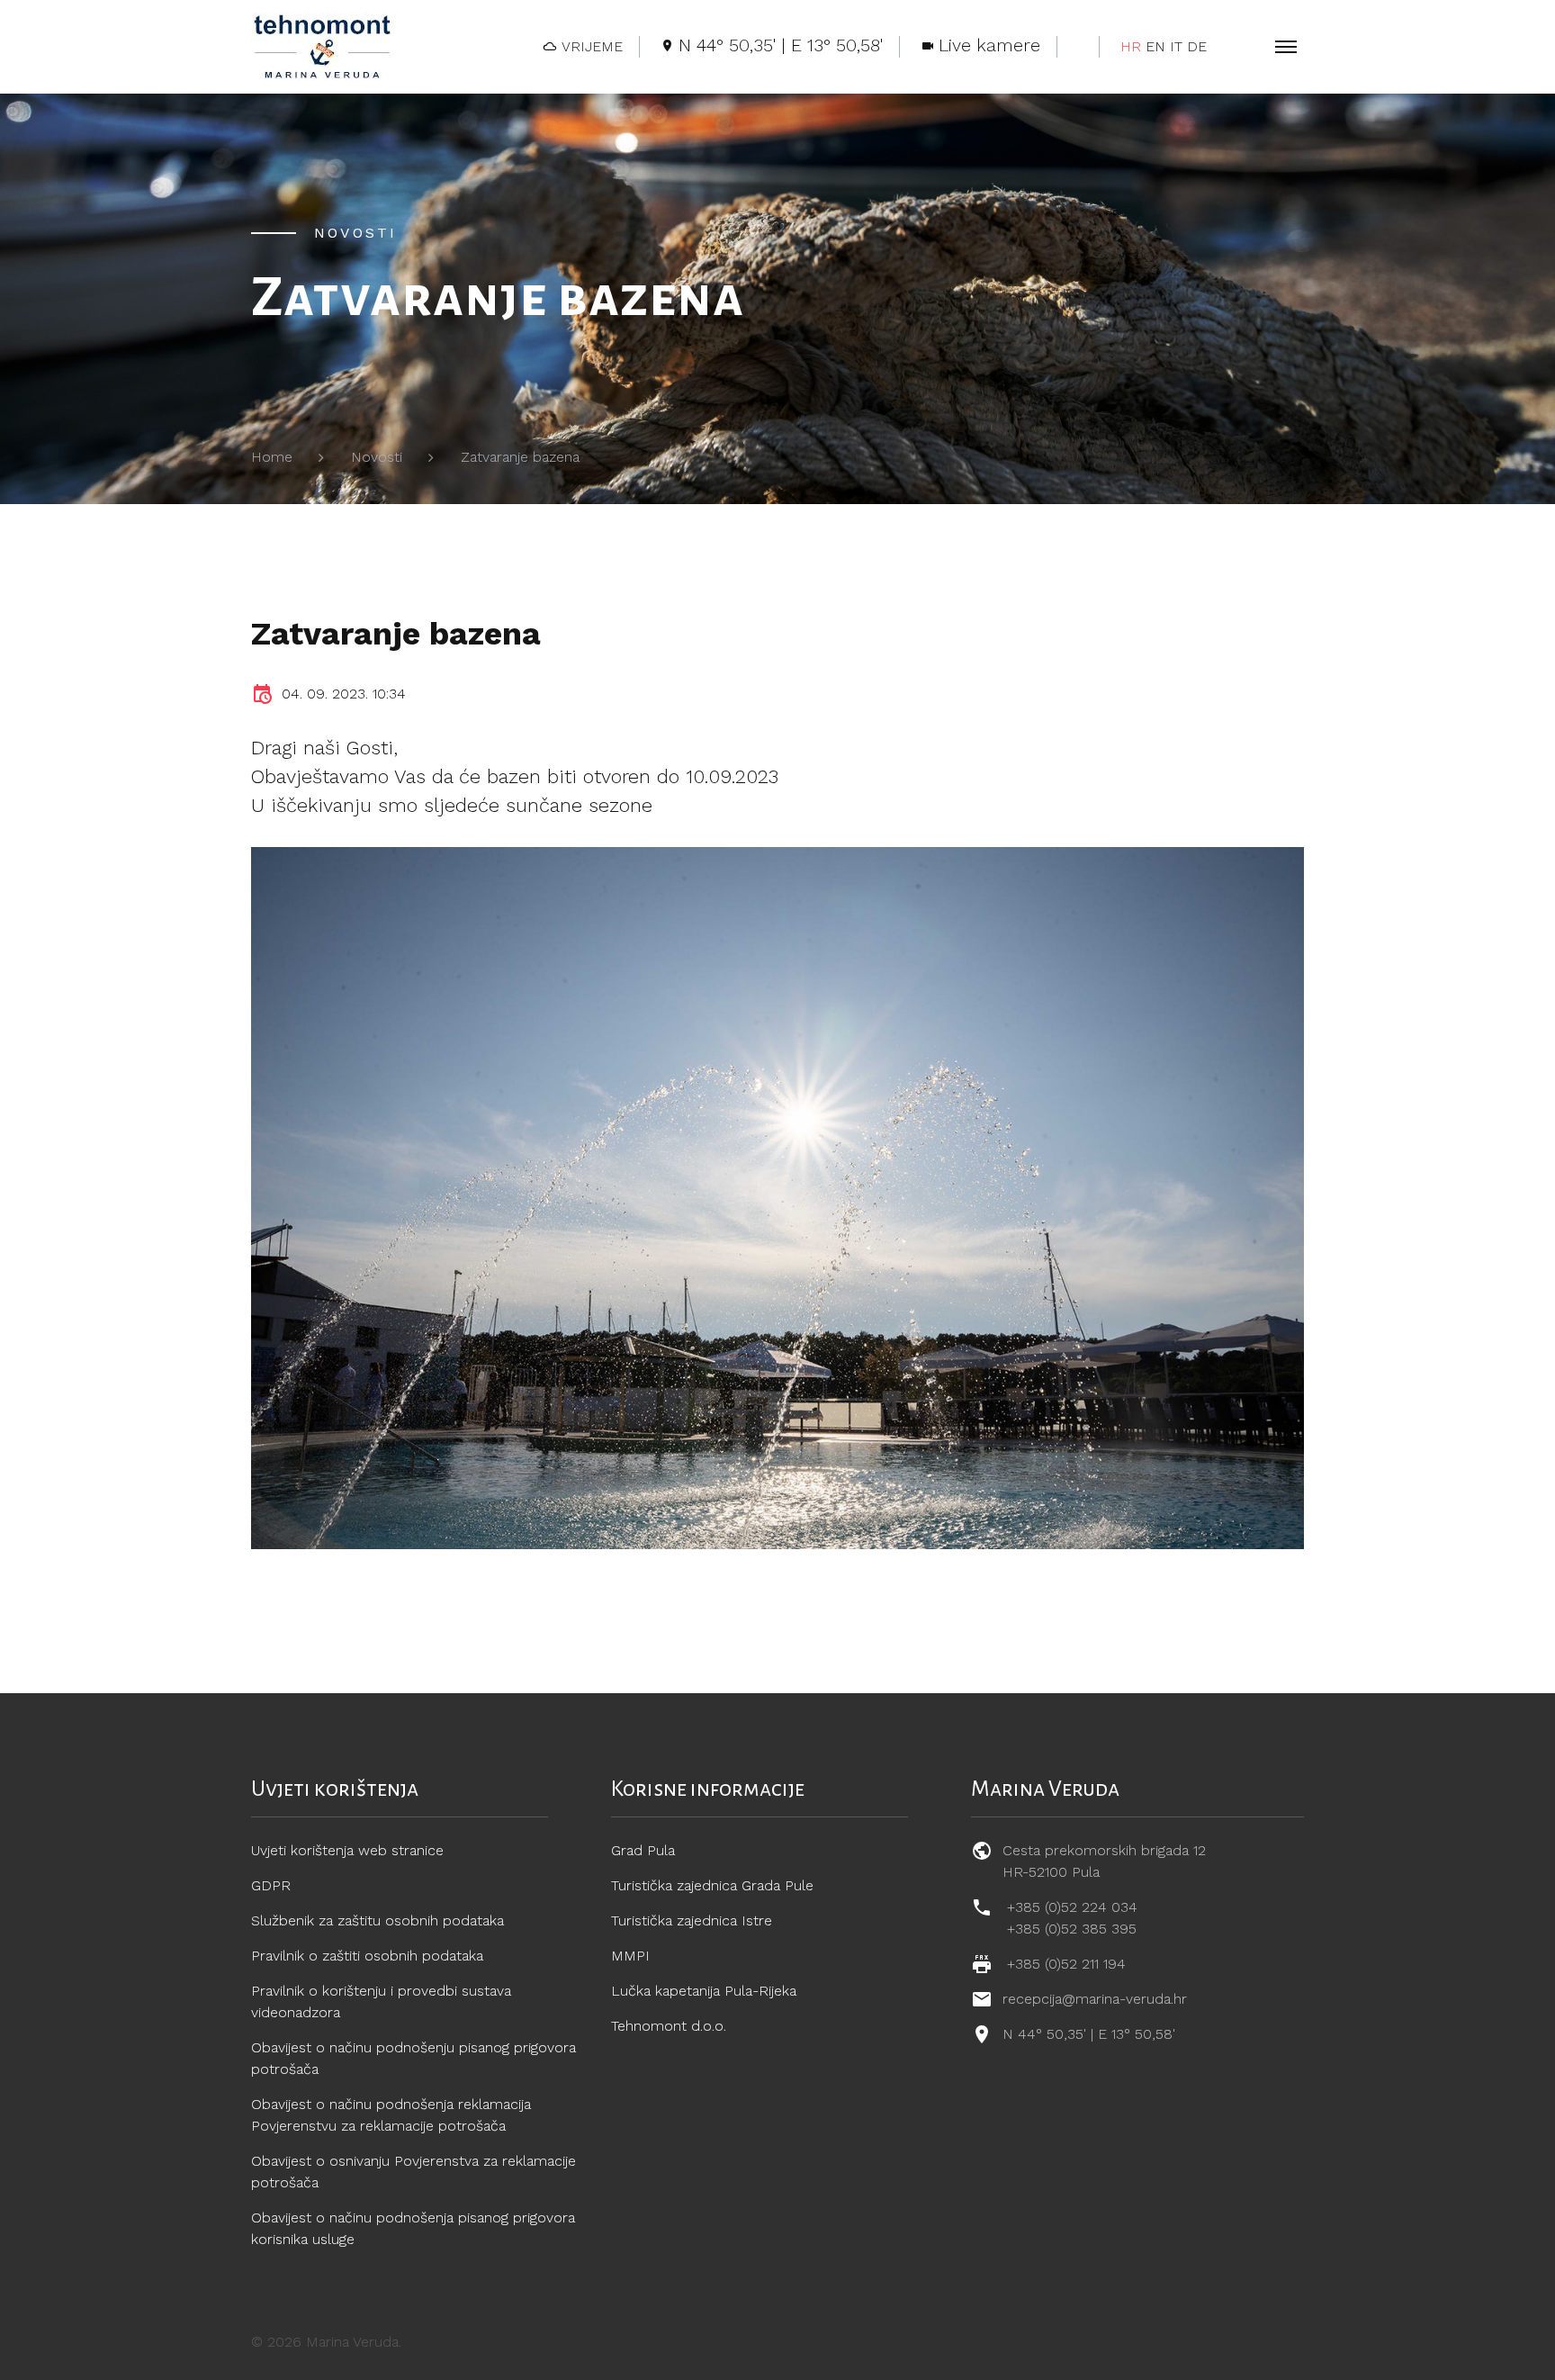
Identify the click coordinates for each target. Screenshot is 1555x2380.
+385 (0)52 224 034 (1072, 1907)
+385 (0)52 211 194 (1066, 1964)
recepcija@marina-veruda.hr (1095, 1999)
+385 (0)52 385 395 (1072, 1929)
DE (1197, 46)
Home (272, 457)
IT (1176, 46)
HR (1131, 46)
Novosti (377, 457)
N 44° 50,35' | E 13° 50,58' (1089, 2034)
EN (1155, 46)
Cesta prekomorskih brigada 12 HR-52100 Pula (1104, 1861)
